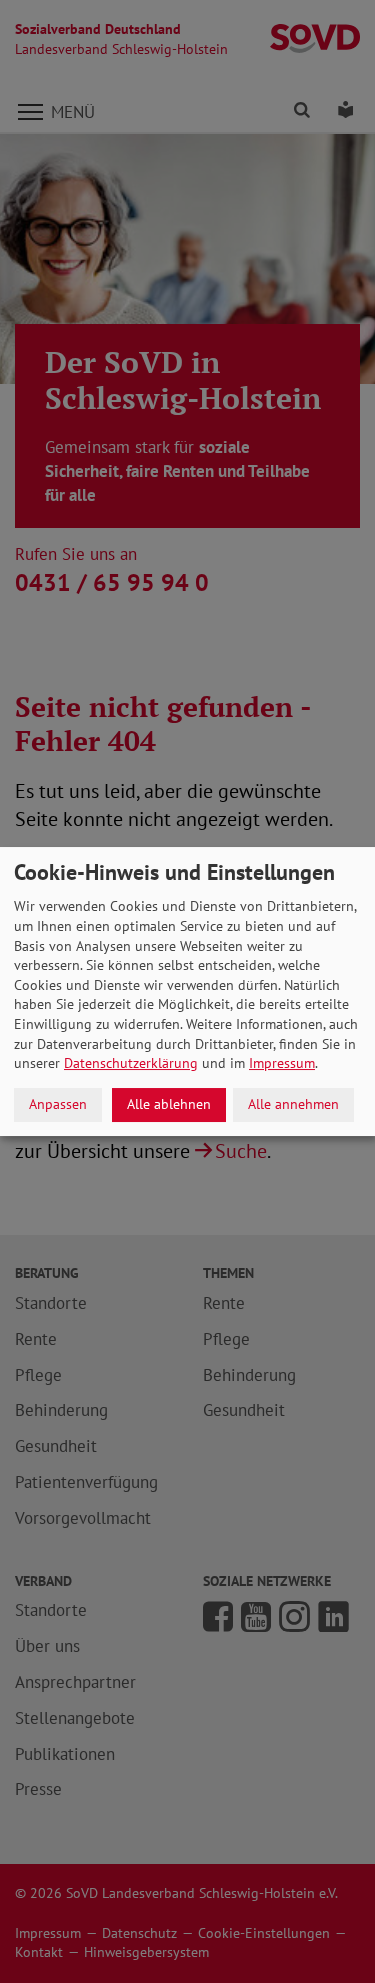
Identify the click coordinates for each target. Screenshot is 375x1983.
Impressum (282, 1063)
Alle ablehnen (169, 1104)
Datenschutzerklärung (131, 1063)
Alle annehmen (293, 1104)
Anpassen (58, 1104)
